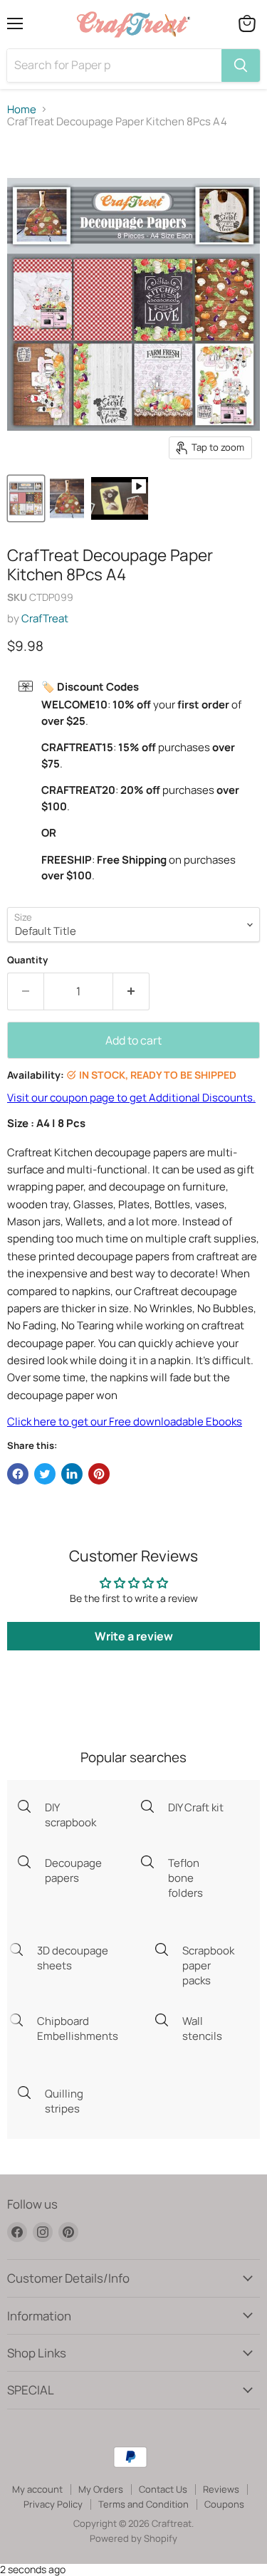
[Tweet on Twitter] (45, 1474)
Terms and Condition (143, 2504)
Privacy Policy (53, 2504)
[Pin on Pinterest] (99, 1474)
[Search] (241, 66)
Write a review (134, 1636)
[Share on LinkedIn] (72, 1474)
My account (37, 2489)
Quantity (27, 960)
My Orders (101, 2489)
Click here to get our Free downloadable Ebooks (125, 1421)
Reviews (221, 2489)
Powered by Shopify (133, 2538)
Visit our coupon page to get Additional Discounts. (131, 1098)
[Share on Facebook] (18, 1474)
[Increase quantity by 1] (131, 991)
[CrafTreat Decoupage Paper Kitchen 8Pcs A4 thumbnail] (120, 498)
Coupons (224, 2504)
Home (22, 109)
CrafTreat (45, 618)
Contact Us (163, 2489)
